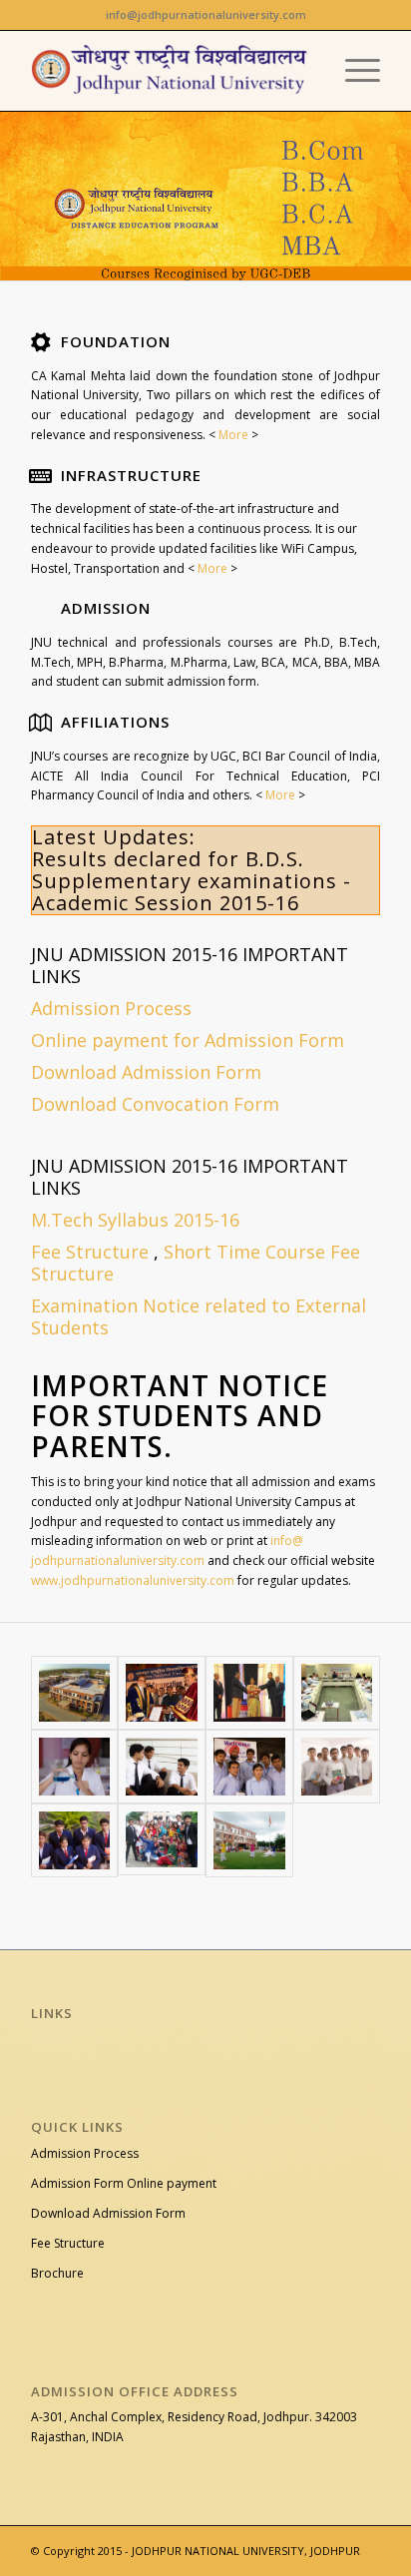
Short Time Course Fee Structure (196, 1263)
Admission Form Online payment (124, 2183)
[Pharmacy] (337, 1767)
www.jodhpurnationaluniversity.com (133, 1580)
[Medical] (75, 1767)
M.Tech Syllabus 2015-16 (135, 1220)
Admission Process (85, 2153)
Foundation (116, 341)
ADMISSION (106, 608)
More (232, 435)
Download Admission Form (108, 2213)
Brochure (57, 2273)
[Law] (162, 1767)
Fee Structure (90, 1252)
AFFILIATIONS (115, 722)
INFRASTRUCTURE (131, 475)
